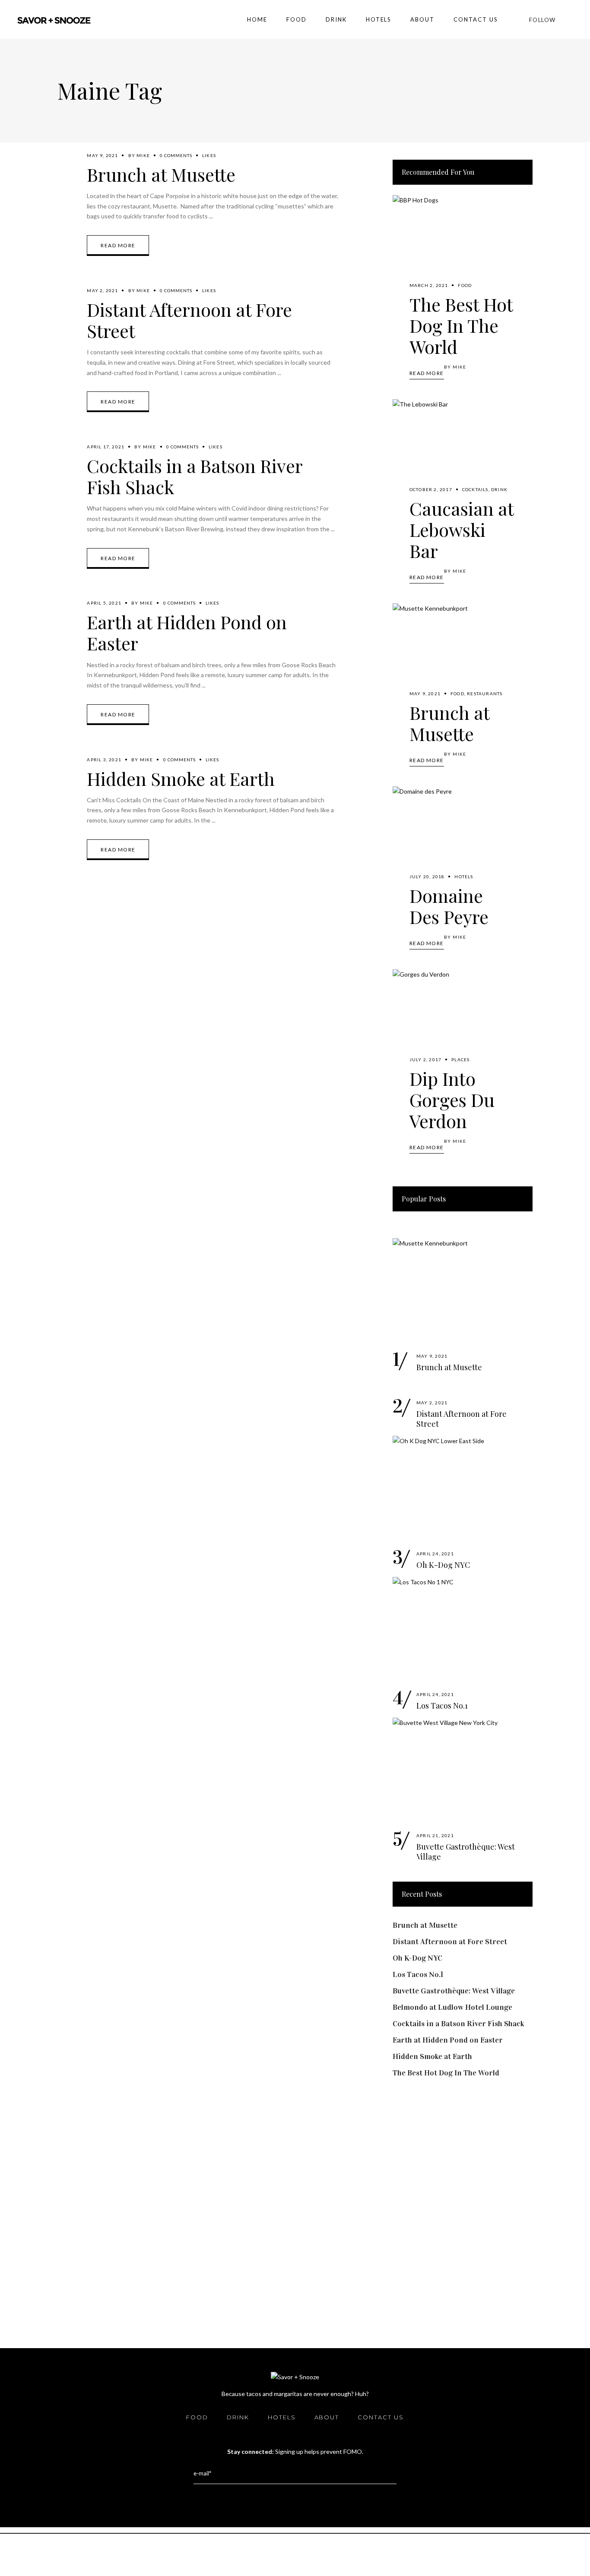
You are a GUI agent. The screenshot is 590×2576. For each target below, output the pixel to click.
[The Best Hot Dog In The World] (463, 248)
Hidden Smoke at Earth (181, 779)
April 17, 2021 (106, 447)
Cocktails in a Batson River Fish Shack (195, 476)
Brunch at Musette (161, 174)
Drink (499, 489)
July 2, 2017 (425, 1059)
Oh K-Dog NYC (443, 1565)
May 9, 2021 (102, 155)
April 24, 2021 (435, 1554)
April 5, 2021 (104, 603)
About (327, 2417)
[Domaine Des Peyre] (463, 839)
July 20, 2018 (427, 877)
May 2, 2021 (102, 290)
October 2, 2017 (431, 489)
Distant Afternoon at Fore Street (189, 320)
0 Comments (176, 155)
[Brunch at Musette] (463, 656)
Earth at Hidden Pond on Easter (187, 632)
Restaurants (485, 694)
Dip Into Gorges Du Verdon (452, 1100)
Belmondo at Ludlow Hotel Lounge (452, 2007)
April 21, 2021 (435, 1835)
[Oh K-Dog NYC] (463, 1488)
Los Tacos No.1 (442, 1706)
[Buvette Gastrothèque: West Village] (463, 1770)
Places (460, 1059)
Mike (143, 155)
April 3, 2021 (104, 760)
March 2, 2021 (429, 285)
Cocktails (475, 489)
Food (465, 285)
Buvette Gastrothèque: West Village (466, 1852)
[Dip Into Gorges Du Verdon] (463, 1022)
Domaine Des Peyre (449, 906)
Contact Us (381, 2417)
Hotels (464, 877)
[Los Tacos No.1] (463, 1629)
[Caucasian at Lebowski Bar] (463, 452)
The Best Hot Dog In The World (461, 325)
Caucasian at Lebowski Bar (462, 530)
